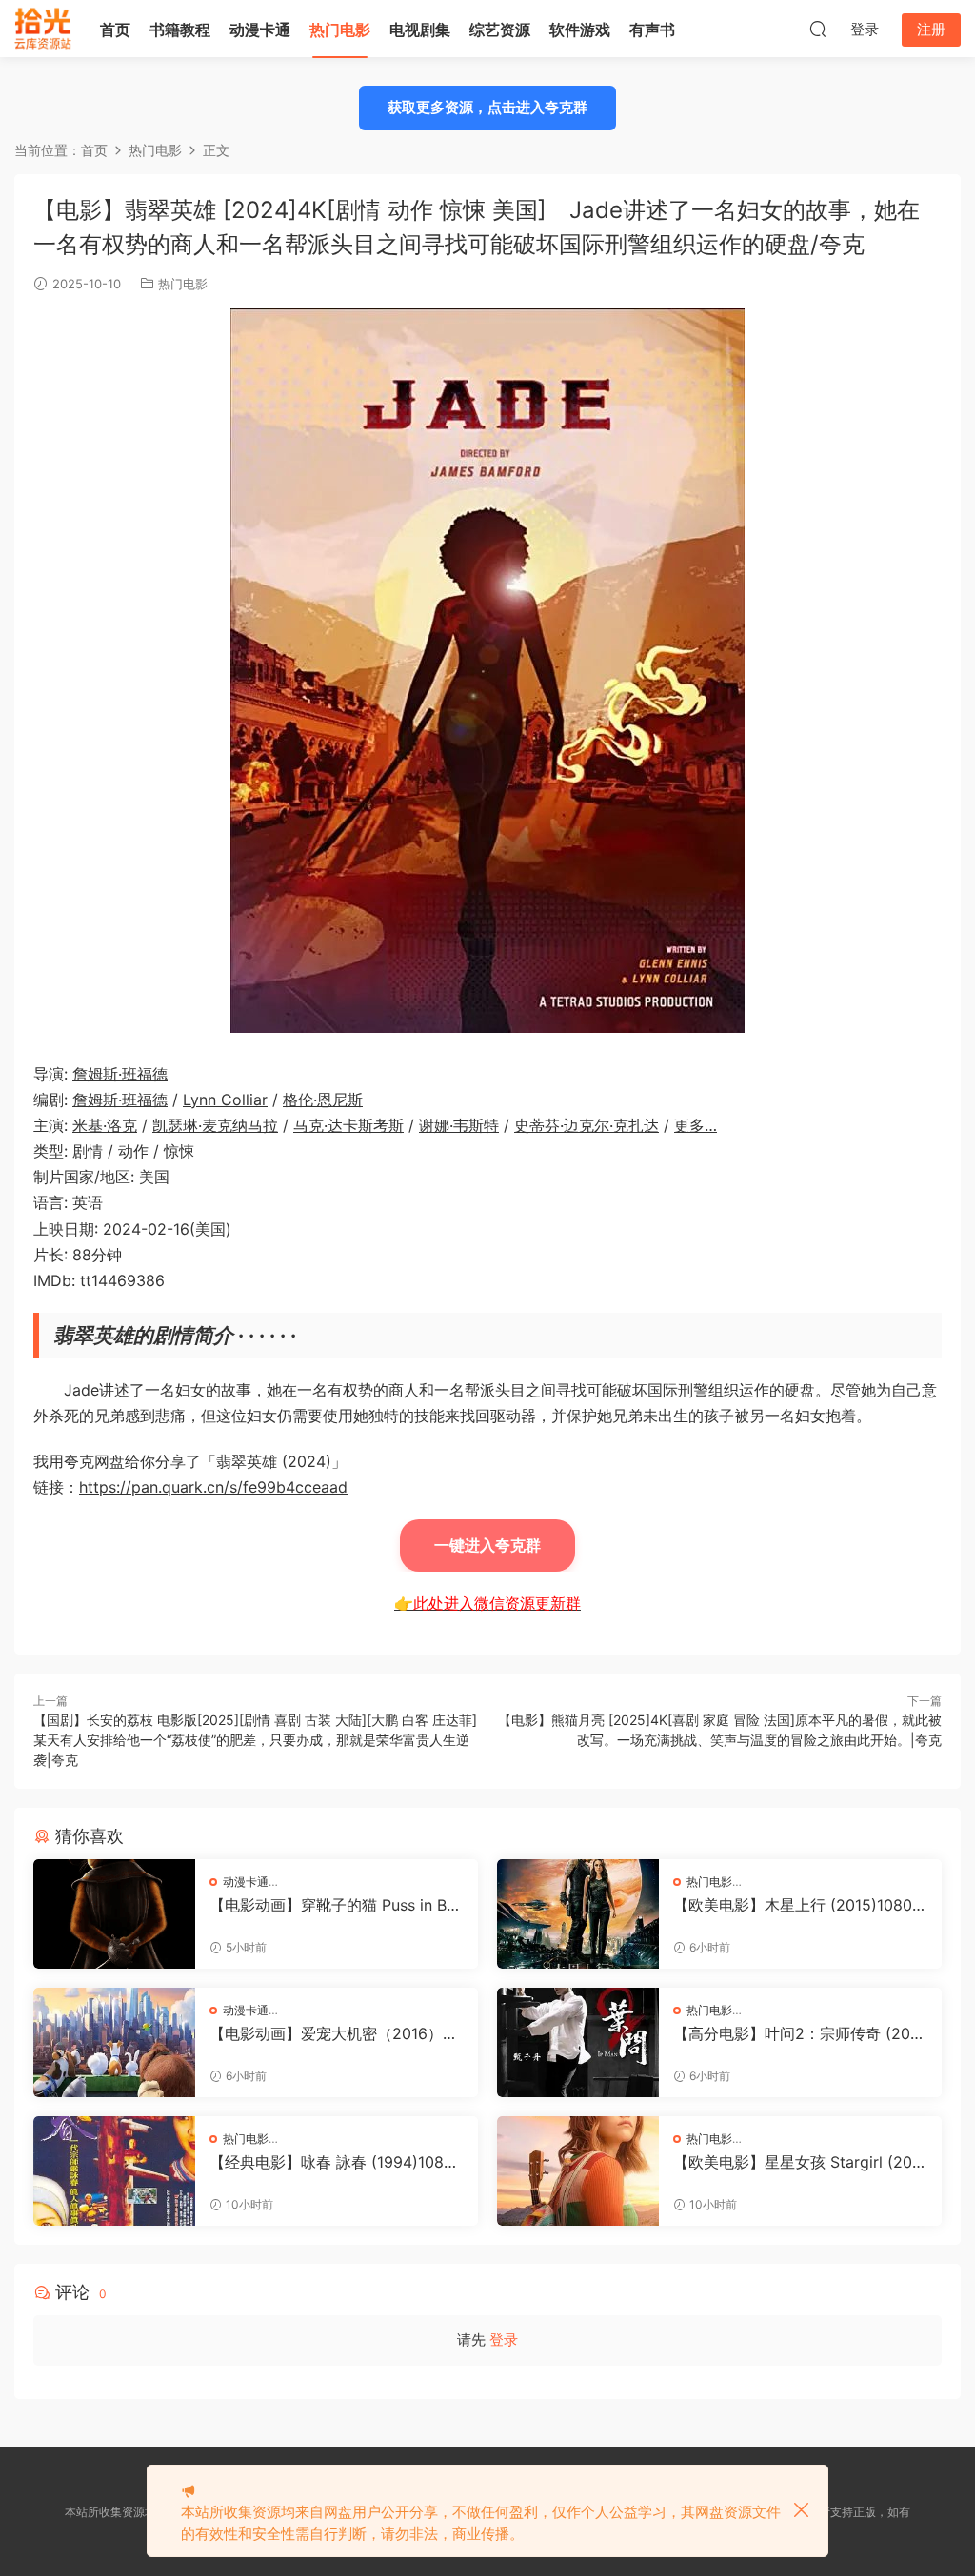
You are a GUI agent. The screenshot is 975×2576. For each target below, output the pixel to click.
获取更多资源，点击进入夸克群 (487, 107)
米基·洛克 (105, 1125)
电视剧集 (420, 30)
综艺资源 (500, 30)
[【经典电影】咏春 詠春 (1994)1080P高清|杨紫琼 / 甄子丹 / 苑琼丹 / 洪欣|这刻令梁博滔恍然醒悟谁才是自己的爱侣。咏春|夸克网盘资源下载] (114, 2171)
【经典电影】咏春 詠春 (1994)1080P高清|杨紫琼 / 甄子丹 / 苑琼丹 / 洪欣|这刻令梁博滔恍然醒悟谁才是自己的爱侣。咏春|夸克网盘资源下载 (336, 2162)
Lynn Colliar (225, 1100)
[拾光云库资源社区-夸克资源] (43, 29)
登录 (504, 2339)
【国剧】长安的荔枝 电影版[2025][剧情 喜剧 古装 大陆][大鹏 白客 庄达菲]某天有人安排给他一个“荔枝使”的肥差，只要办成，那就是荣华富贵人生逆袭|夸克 (255, 1740)
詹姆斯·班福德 (120, 1074)
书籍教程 (180, 30)
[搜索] (818, 29)
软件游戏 (580, 30)
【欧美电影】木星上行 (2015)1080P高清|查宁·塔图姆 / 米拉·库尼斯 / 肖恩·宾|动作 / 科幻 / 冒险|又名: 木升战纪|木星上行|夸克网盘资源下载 (798, 1905)
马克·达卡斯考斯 (348, 1125)
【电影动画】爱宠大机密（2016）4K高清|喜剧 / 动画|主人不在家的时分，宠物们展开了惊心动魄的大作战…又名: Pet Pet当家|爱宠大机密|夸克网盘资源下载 (336, 2033)
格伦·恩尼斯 (323, 1100)
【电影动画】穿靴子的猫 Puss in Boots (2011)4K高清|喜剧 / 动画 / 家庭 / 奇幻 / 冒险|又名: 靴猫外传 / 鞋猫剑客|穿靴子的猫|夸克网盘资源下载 (336, 1905)
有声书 (652, 30)
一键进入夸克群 (487, 1545)
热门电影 (340, 30)
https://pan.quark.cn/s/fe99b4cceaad (213, 1487)
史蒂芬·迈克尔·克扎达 (587, 1125)
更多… (696, 1125)
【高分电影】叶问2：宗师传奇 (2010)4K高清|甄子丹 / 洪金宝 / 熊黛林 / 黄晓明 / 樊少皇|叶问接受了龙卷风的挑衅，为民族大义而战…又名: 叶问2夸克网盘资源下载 (798, 2033)
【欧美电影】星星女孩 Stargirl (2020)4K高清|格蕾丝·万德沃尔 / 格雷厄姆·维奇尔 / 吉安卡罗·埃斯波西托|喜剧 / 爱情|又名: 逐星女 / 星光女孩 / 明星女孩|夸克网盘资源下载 (797, 2162)
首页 (115, 30)
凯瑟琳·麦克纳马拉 (215, 1125)
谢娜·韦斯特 (459, 1125)
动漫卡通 (260, 30)
